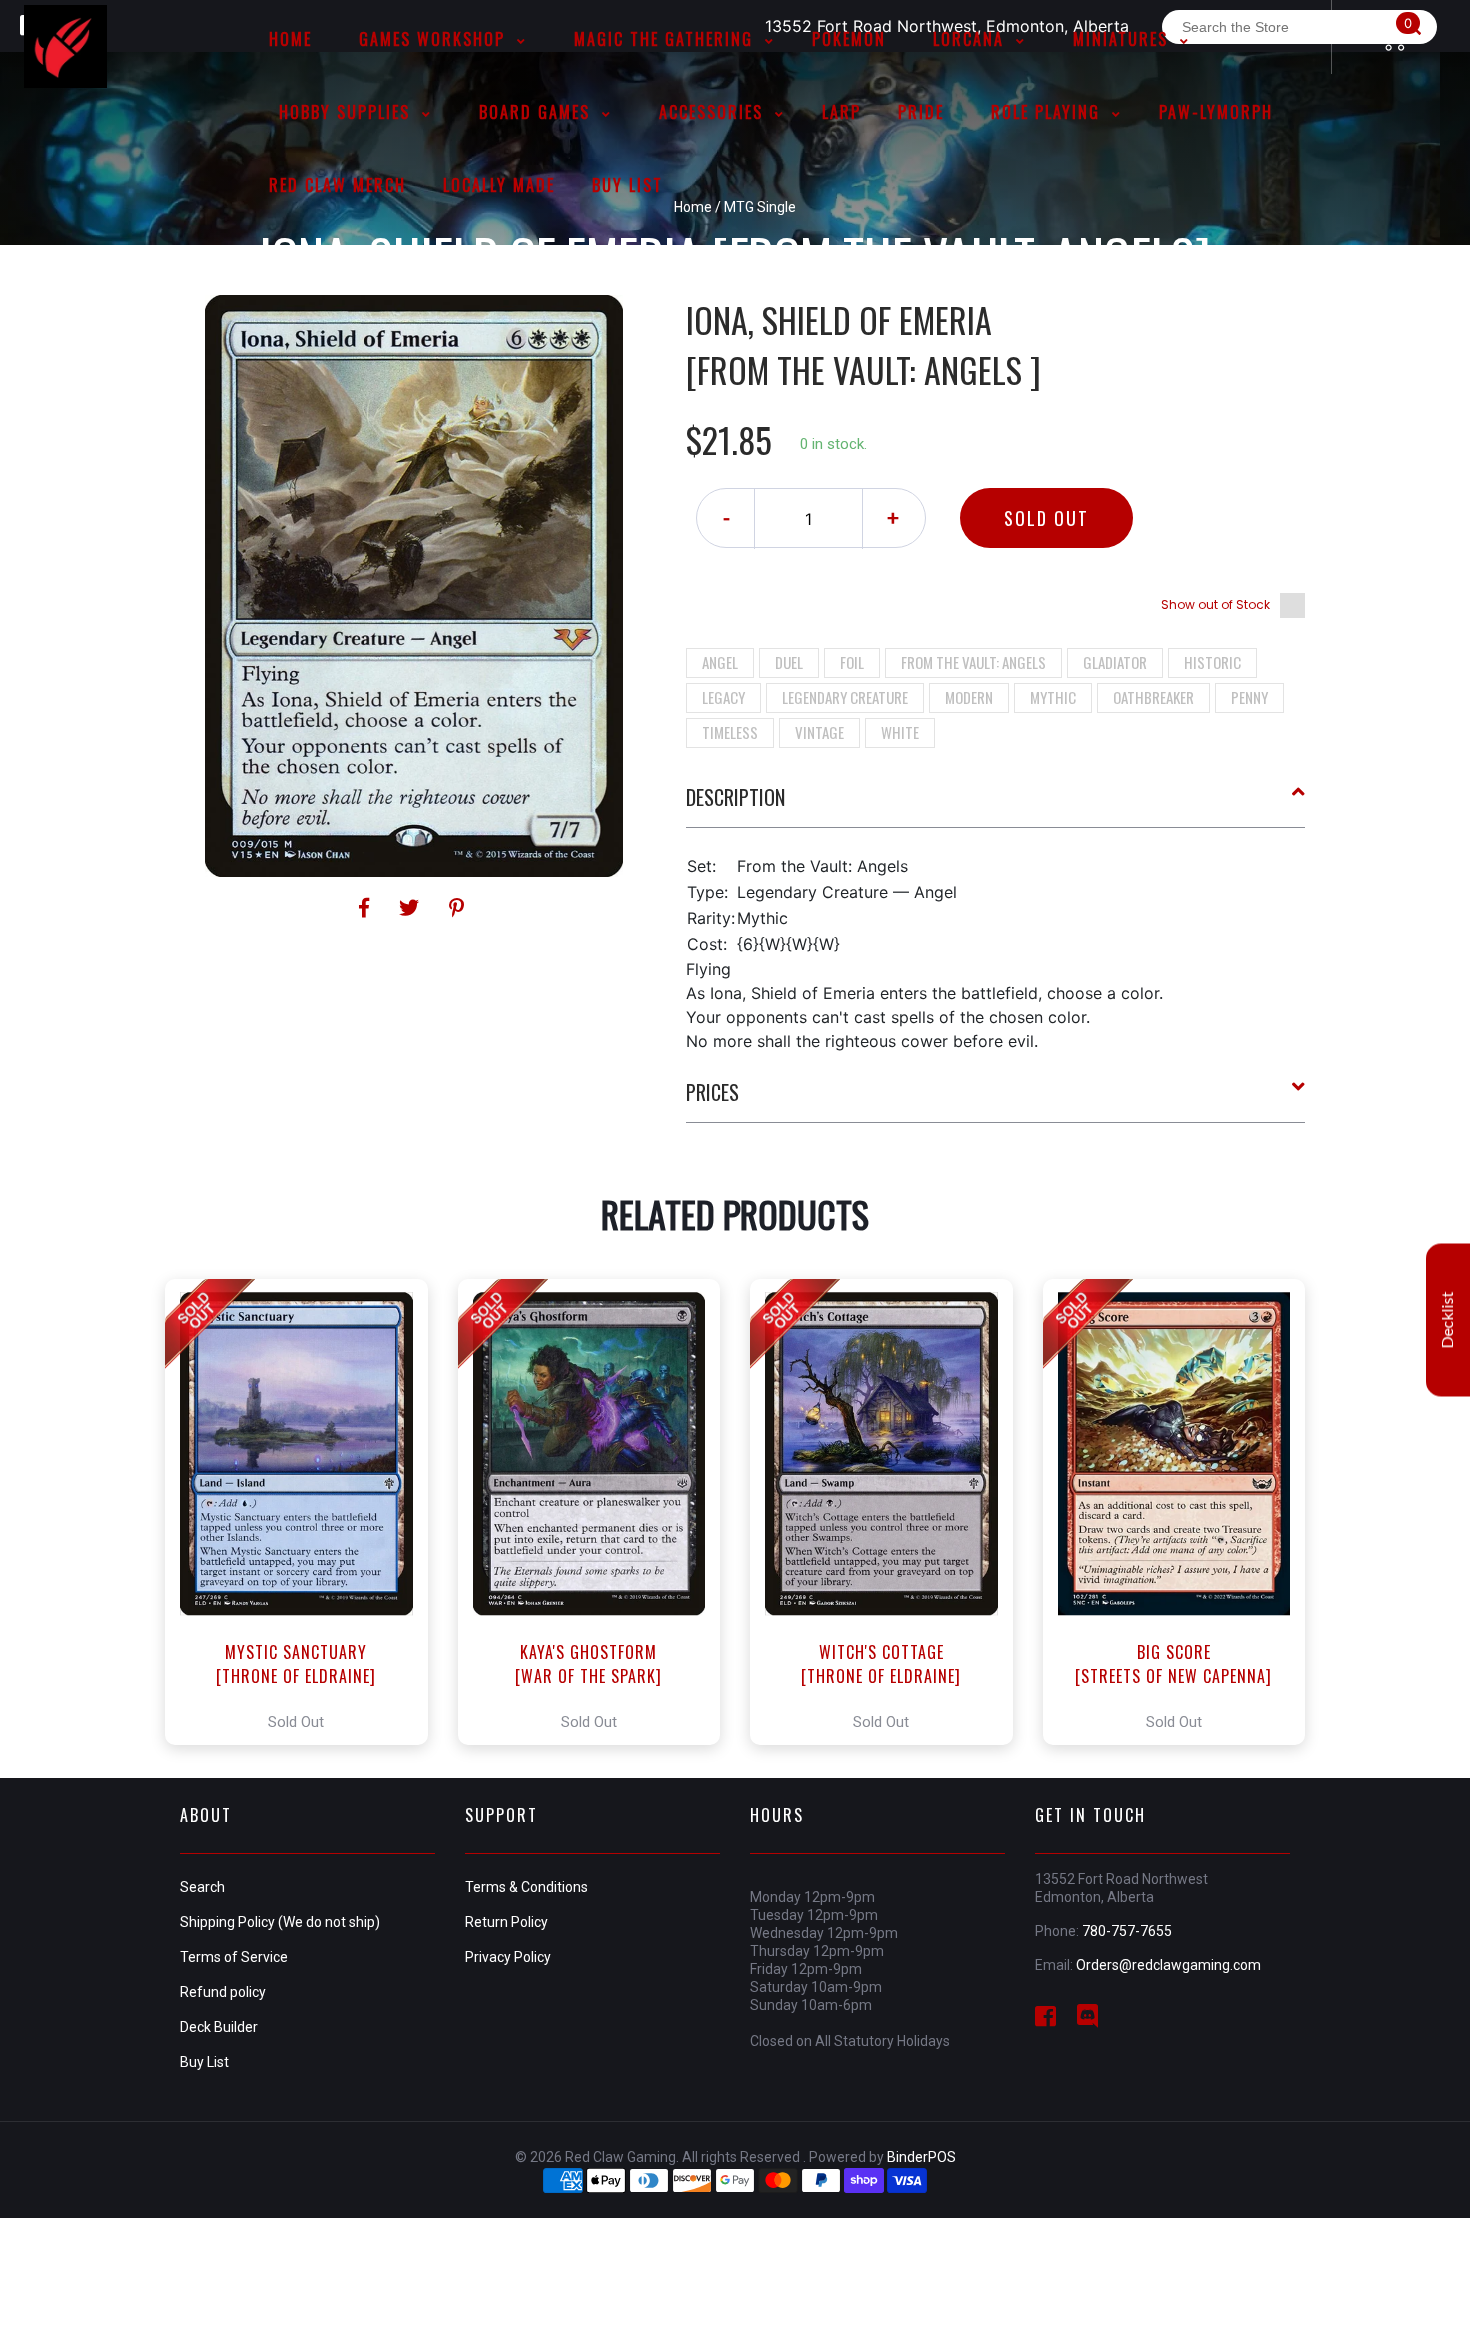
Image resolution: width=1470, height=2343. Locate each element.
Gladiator (1115, 662)
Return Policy (506, 1922)
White (900, 732)
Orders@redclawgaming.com (1168, 1965)
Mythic (1053, 697)
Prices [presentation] (712, 1092)
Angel (720, 662)
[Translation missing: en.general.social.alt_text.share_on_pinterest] (456, 908)
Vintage (819, 732)
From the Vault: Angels (973, 662)
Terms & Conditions (526, 1887)
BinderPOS (921, 2157)
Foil (852, 662)
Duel (789, 662)
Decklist (1448, 1319)
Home (693, 207)
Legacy (723, 697)
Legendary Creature (845, 697)
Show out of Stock (1215, 604)
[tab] (996, 805)
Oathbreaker (1153, 697)
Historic (1212, 662)
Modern (969, 697)
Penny (1249, 697)
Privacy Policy (508, 1957)
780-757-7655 (1127, 1931)
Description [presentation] (735, 797)
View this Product (305, 1512)
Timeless (730, 732)
